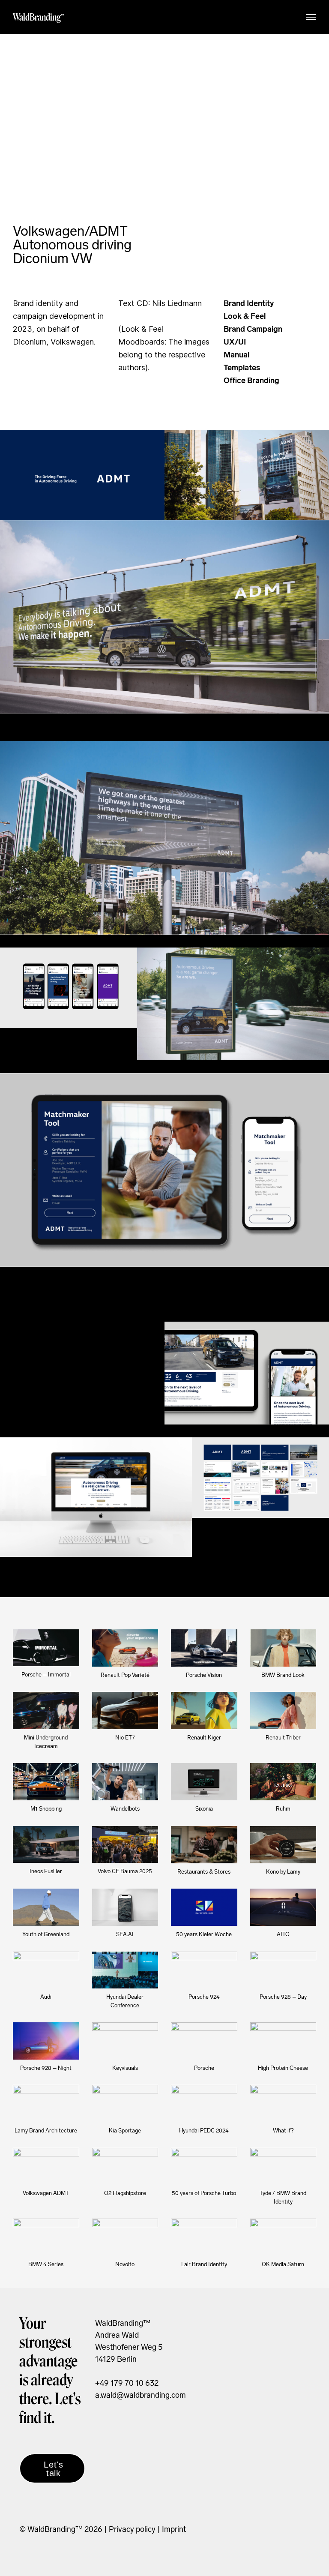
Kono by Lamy (283, 1872)
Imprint (174, 2529)
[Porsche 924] (204, 1970)
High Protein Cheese (283, 2068)
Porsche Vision (204, 1675)
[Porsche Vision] (204, 1648)
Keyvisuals (125, 2068)
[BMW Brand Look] (283, 1648)
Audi (46, 1997)
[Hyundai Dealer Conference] (125, 1970)
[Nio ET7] (125, 1711)
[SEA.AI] (125, 1907)
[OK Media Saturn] (283, 2237)
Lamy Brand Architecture (46, 2131)
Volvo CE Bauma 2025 (125, 1871)
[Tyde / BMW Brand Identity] (283, 2167)
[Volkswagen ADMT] (46, 2167)
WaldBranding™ (39, 17)
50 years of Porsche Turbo (204, 2193)
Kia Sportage (125, 2131)
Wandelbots (125, 1809)
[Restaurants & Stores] (204, 1845)
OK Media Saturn (283, 2264)
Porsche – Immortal (46, 1675)
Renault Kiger (204, 1738)
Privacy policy (131, 2529)
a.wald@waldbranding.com (141, 2395)
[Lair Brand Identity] (204, 2237)
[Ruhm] (283, 1782)
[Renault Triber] (283, 1711)
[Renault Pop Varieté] (125, 1648)
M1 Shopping (46, 1809)
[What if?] (283, 2104)
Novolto (125, 2264)
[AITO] (283, 1907)
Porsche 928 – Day (283, 1997)
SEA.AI (125, 1934)
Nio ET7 (125, 1738)
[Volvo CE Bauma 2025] (125, 1845)
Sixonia (204, 1809)
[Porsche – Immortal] (46, 1648)
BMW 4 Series (46, 2264)
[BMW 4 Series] (46, 2237)
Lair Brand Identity (204, 2264)
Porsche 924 (204, 1997)
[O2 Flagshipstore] (125, 2167)
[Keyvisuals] (125, 2041)
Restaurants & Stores (204, 1872)
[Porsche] (204, 2041)
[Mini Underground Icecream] (46, 1711)
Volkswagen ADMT (46, 2193)
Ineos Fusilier (46, 1871)
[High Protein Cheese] (283, 2041)
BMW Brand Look (283, 1675)
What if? (283, 2131)
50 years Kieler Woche (204, 1934)
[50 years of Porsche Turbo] (204, 2167)
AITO (283, 1934)
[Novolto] (125, 2237)
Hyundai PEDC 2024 (204, 2131)
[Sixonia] (204, 1782)
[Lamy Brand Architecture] (46, 2104)
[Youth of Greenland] (46, 1907)
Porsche (204, 2068)
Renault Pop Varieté (125, 1675)
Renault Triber (283, 1738)
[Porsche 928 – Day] (283, 1970)
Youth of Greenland (46, 1934)
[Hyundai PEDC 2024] (204, 2104)
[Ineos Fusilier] (46, 1845)
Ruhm (283, 1809)
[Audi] (46, 1970)
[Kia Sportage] (125, 2104)
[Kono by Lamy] (283, 1845)
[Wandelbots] (125, 1782)
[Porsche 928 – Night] (46, 2041)
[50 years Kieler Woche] (204, 1907)
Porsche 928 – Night (46, 2068)
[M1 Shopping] (46, 1782)
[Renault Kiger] (204, 1711)
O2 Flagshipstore (125, 2193)
